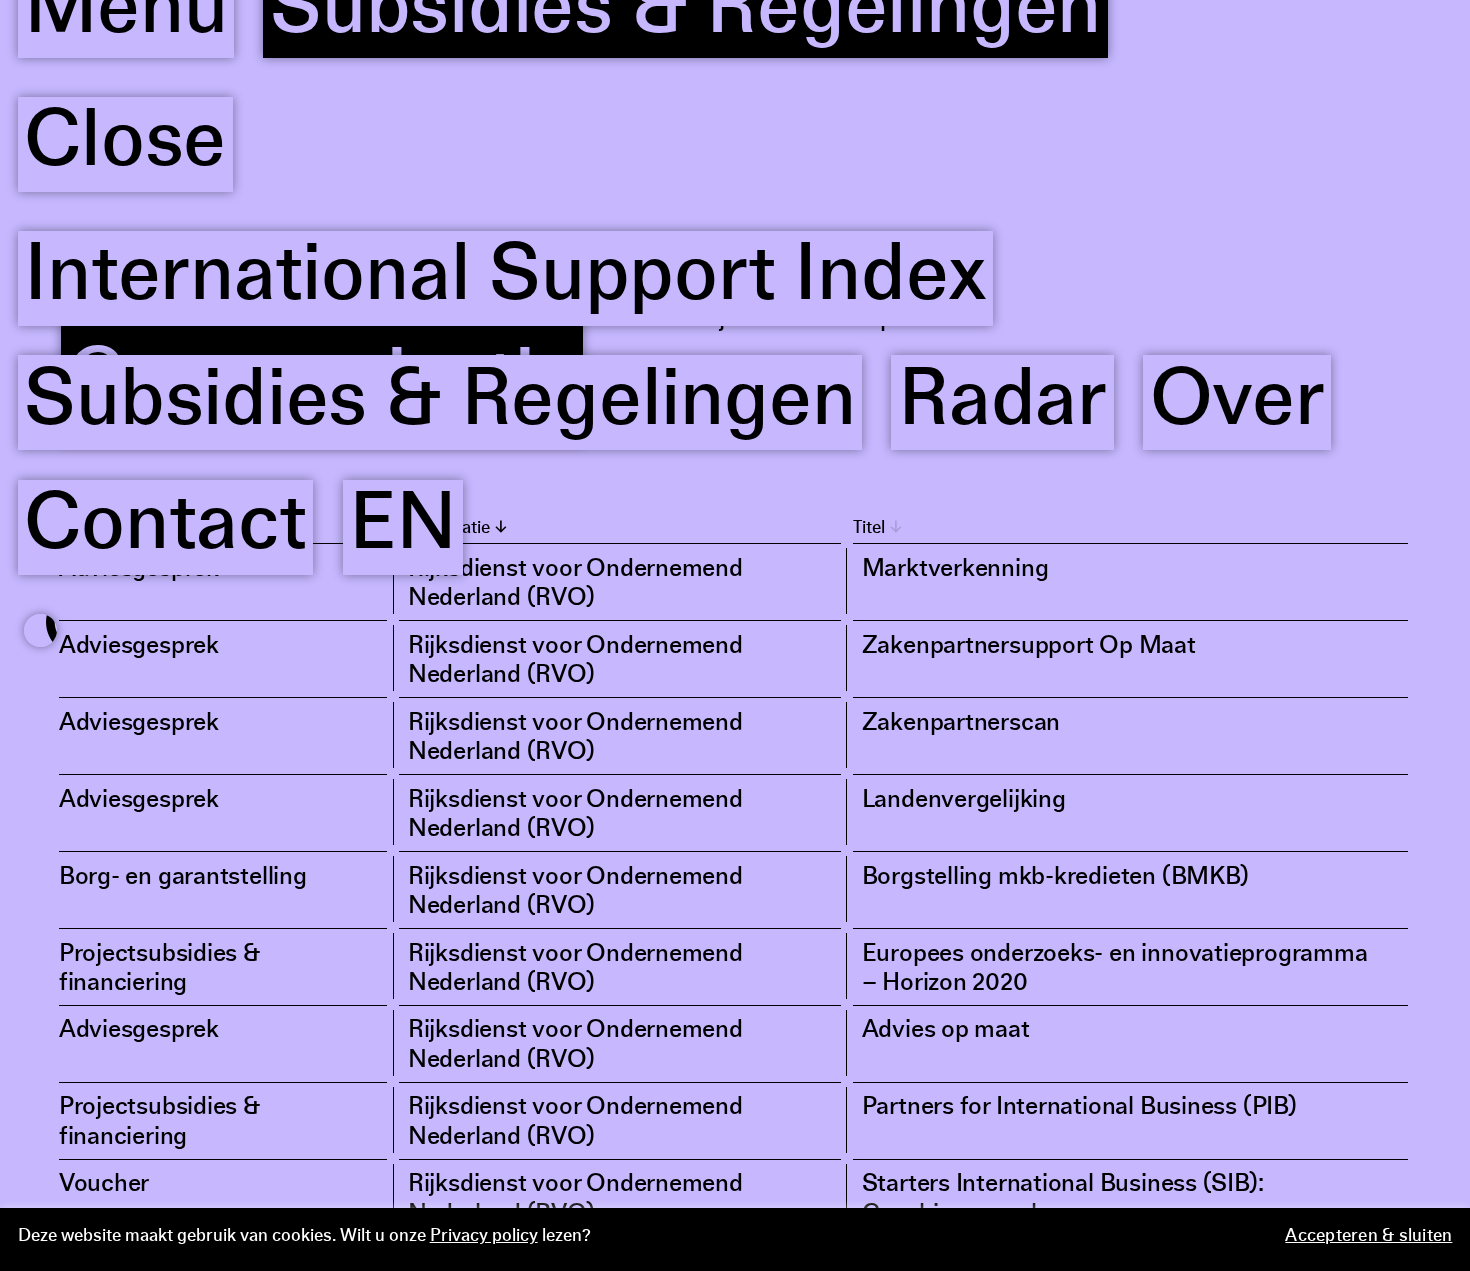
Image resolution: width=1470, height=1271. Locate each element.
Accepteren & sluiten (1368, 1236)
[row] (735, 582)
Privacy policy (484, 1236)
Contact (165, 153)
